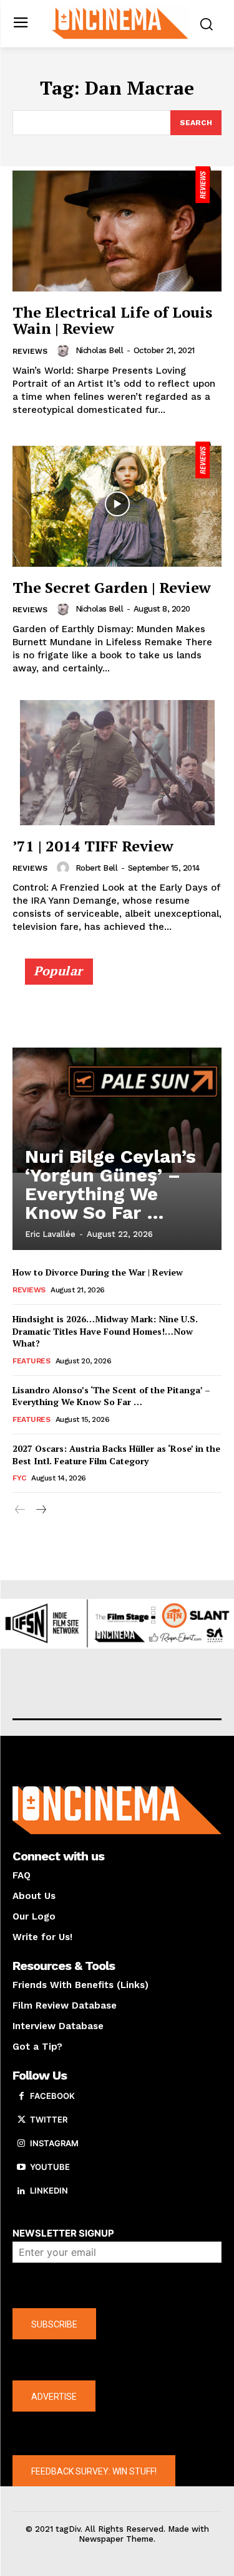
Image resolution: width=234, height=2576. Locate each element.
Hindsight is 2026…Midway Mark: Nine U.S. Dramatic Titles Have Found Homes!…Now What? (105, 1331)
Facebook (52, 2096)
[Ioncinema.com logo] (120, 22)
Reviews (30, 351)
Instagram (54, 2143)
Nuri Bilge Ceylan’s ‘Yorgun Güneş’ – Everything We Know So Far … (110, 1184)
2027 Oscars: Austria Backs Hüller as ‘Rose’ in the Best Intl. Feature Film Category (116, 1455)
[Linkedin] (21, 2191)
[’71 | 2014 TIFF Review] (117, 763)
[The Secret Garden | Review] (117, 504)
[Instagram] (21, 2144)
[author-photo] (65, 351)
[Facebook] (21, 2096)
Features (31, 1361)
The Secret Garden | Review (112, 587)
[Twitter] (21, 2120)
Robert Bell (97, 868)
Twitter (49, 2119)
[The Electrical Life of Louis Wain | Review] (117, 229)
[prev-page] (20, 1510)
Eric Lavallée (50, 1234)
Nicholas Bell (100, 350)
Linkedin (49, 2190)
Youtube (50, 2167)
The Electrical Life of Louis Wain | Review (112, 320)
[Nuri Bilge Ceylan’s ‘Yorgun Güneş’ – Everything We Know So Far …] (117, 1110)
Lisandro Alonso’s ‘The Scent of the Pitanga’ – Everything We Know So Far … (111, 1396)
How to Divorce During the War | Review (98, 1272)
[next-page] (40, 1510)
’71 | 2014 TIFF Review (93, 846)
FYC (19, 1478)
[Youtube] (21, 2167)
